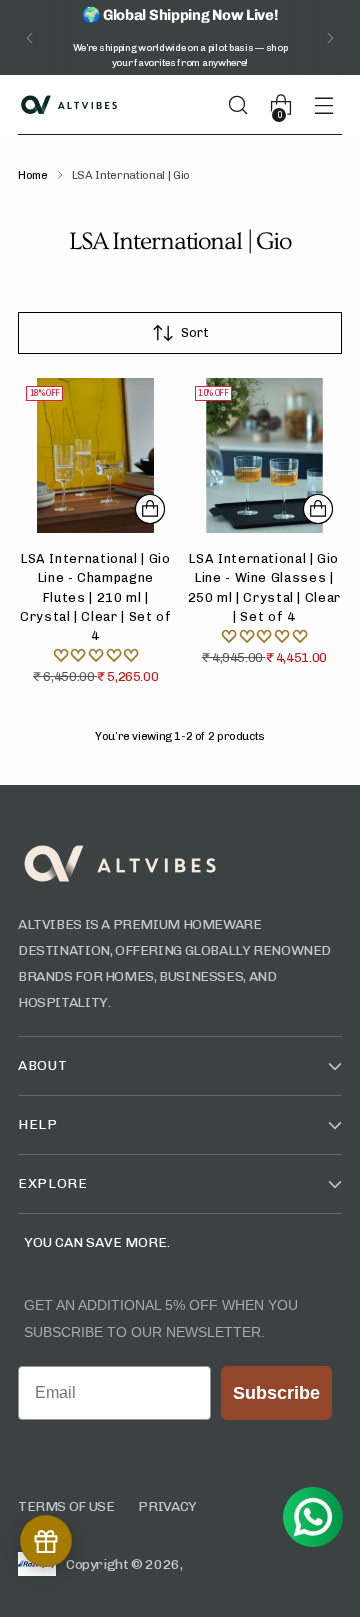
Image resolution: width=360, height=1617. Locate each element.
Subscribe (276, 1393)
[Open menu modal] (331, 105)
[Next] (330, 37)
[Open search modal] (245, 105)
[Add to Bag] (150, 509)
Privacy (167, 1506)
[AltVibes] (68, 105)
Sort (195, 332)
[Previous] (30, 37)
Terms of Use (66, 1506)
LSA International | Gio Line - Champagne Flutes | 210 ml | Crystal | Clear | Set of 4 (95, 597)
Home (33, 175)
